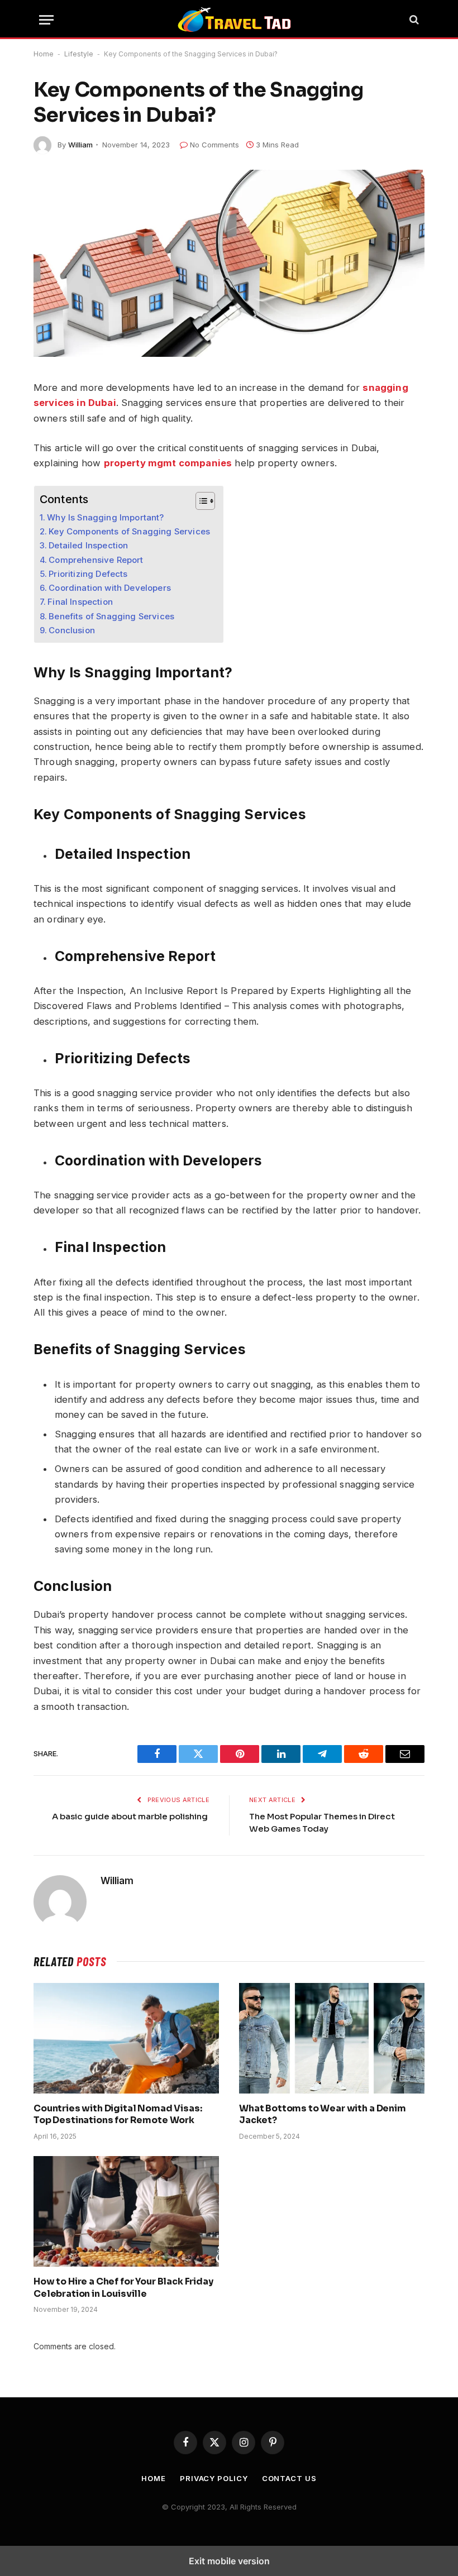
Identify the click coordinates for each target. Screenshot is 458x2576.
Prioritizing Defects (89, 574)
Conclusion (72, 630)
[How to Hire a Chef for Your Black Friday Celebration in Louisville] (126, 2211)
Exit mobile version (229, 2561)
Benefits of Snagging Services (111, 616)
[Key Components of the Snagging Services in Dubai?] (229, 263)
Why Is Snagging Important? (105, 517)
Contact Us (289, 2478)
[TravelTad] (235, 20)
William (80, 145)
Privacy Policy (214, 2478)
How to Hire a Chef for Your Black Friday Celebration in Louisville (123, 2288)
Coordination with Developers (111, 588)
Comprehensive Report (96, 560)
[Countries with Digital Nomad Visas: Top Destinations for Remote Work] (126, 2038)
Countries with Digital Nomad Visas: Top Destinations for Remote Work (118, 2114)
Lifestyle (79, 54)
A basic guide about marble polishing (131, 1816)
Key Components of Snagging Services (130, 531)
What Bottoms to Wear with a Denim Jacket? (323, 2114)
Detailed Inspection (88, 545)
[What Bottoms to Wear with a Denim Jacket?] (332, 2038)
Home (44, 54)
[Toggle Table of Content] (200, 501)
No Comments (214, 145)
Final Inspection (81, 602)
